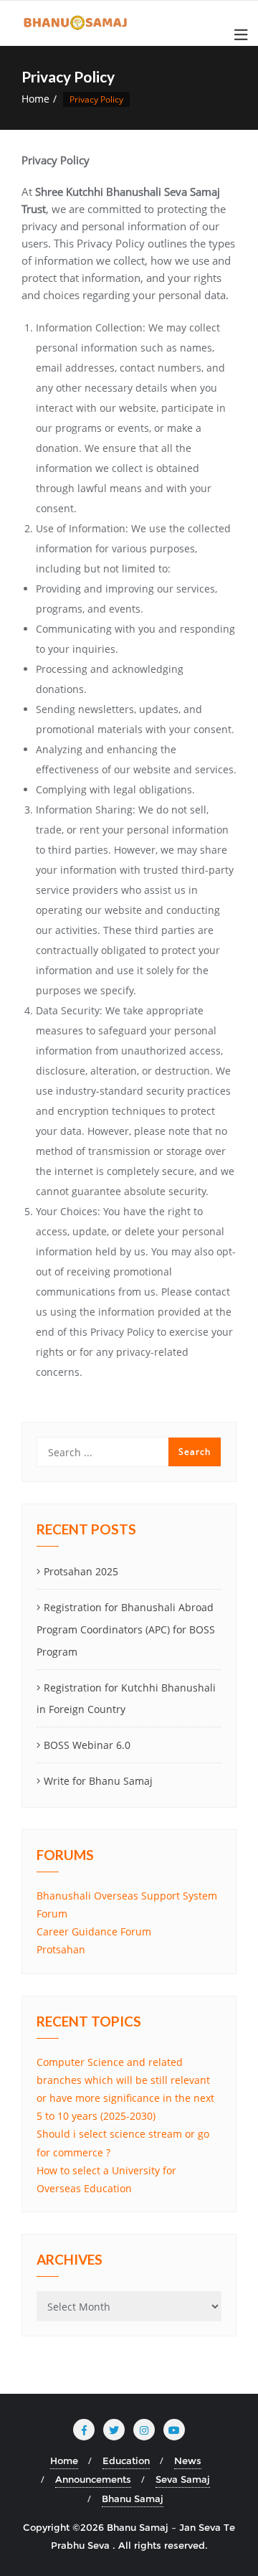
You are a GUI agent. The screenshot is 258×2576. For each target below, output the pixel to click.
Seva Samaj (183, 2479)
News (188, 2461)
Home (35, 99)
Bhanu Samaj (133, 2499)
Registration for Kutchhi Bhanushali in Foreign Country (126, 1699)
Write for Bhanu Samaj (98, 1781)
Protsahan (61, 1949)
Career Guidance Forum (94, 1931)
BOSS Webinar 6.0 (87, 1745)
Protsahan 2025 (81, 1571)
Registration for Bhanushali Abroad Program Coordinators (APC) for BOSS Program (126, 1629)
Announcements (93, 2479)
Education (126, 2461)
